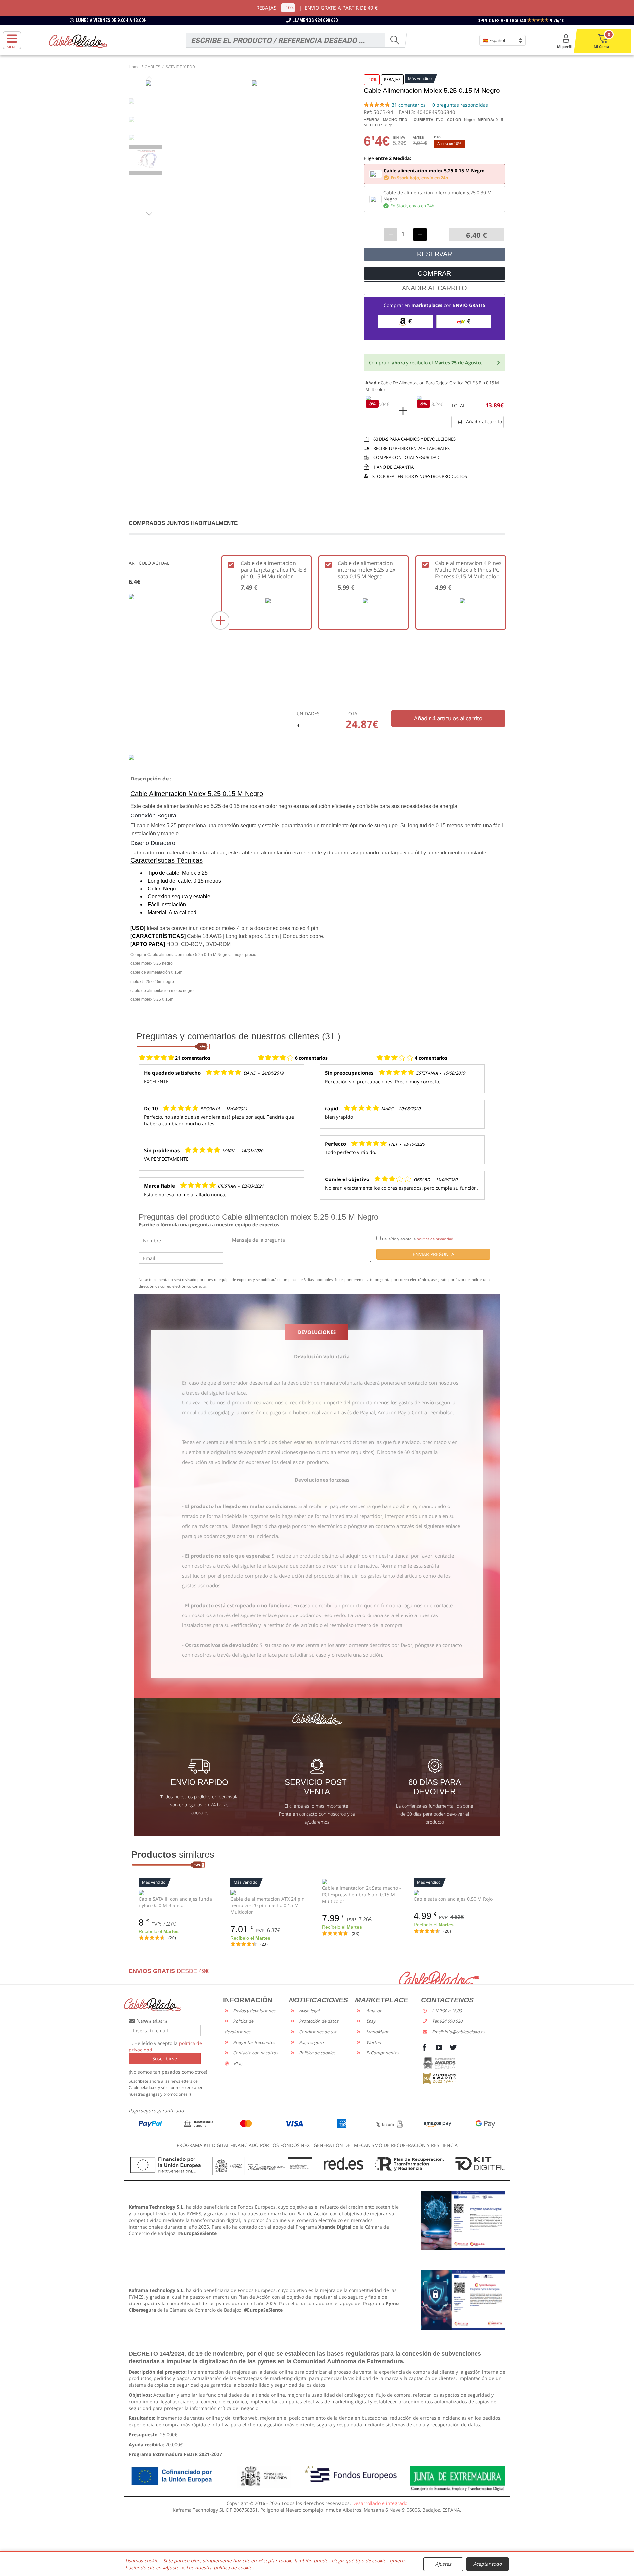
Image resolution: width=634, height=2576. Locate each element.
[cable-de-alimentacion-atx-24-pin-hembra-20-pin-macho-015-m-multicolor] (271, 1892)
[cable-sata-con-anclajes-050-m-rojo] (455, 1892)
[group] (149, 160)
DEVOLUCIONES (317, 1332)
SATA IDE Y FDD (180, 67)
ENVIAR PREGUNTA (434, 1254)
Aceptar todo (487, 2564)
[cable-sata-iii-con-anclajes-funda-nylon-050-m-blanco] (180, 1892)
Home (134, 67)
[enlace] (463, 2220)
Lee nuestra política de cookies (220, 2568)
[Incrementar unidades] (420, 235)
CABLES (153, 67)
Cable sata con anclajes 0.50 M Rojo (453, 1899)
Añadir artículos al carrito (448, 718)
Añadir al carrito (483, 422)
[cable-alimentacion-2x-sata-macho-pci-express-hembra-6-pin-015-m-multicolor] (363, 1881)
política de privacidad (435, 1239)
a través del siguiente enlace (214, 1393)
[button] (149, 214)
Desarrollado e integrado (380, 2503)
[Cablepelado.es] (78, 41)
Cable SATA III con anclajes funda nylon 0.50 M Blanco (175, 1902)
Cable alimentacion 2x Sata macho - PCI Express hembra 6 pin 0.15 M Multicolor (361, 1894)
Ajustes (443, 2564)
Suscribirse (165, 2059)
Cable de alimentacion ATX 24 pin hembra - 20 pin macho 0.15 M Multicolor (268, 1905)
